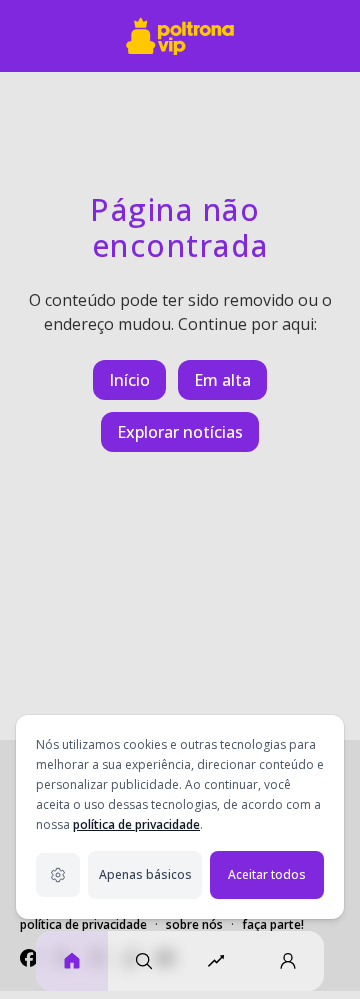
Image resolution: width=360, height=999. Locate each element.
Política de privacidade (83, 924)
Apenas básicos (145, 874)
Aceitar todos (267, 874)
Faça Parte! (273, 924)
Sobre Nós (194, 924)
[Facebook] (29, 958)
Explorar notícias (180, 432)
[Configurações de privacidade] (58, 875)
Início (129, 380)
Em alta (222, 380)
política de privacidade (136, 824)
